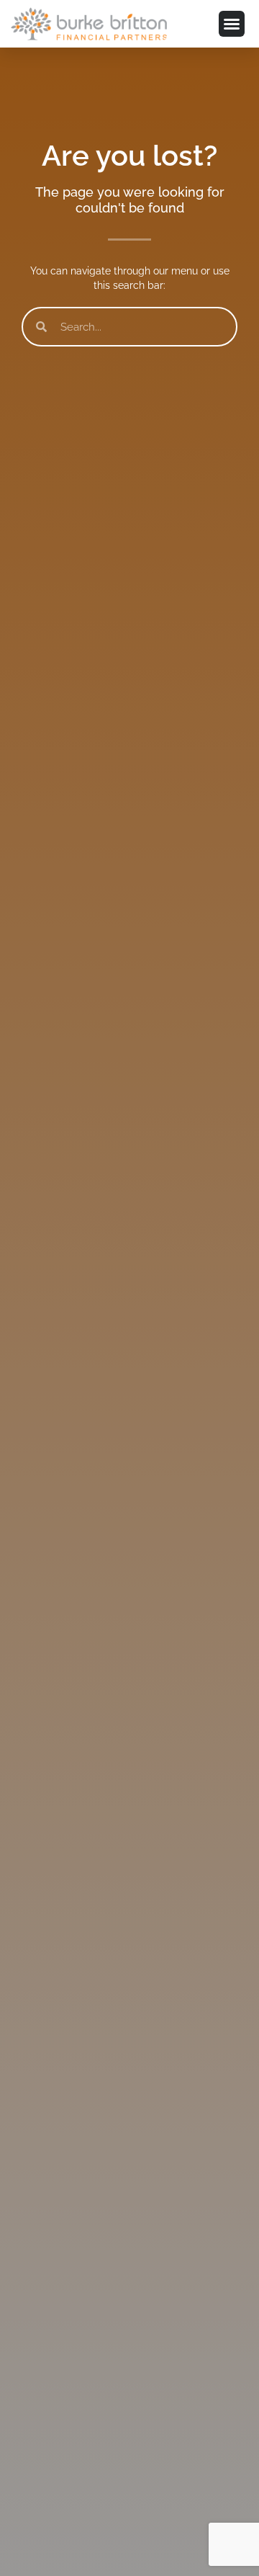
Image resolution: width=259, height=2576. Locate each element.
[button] (232, 24)
